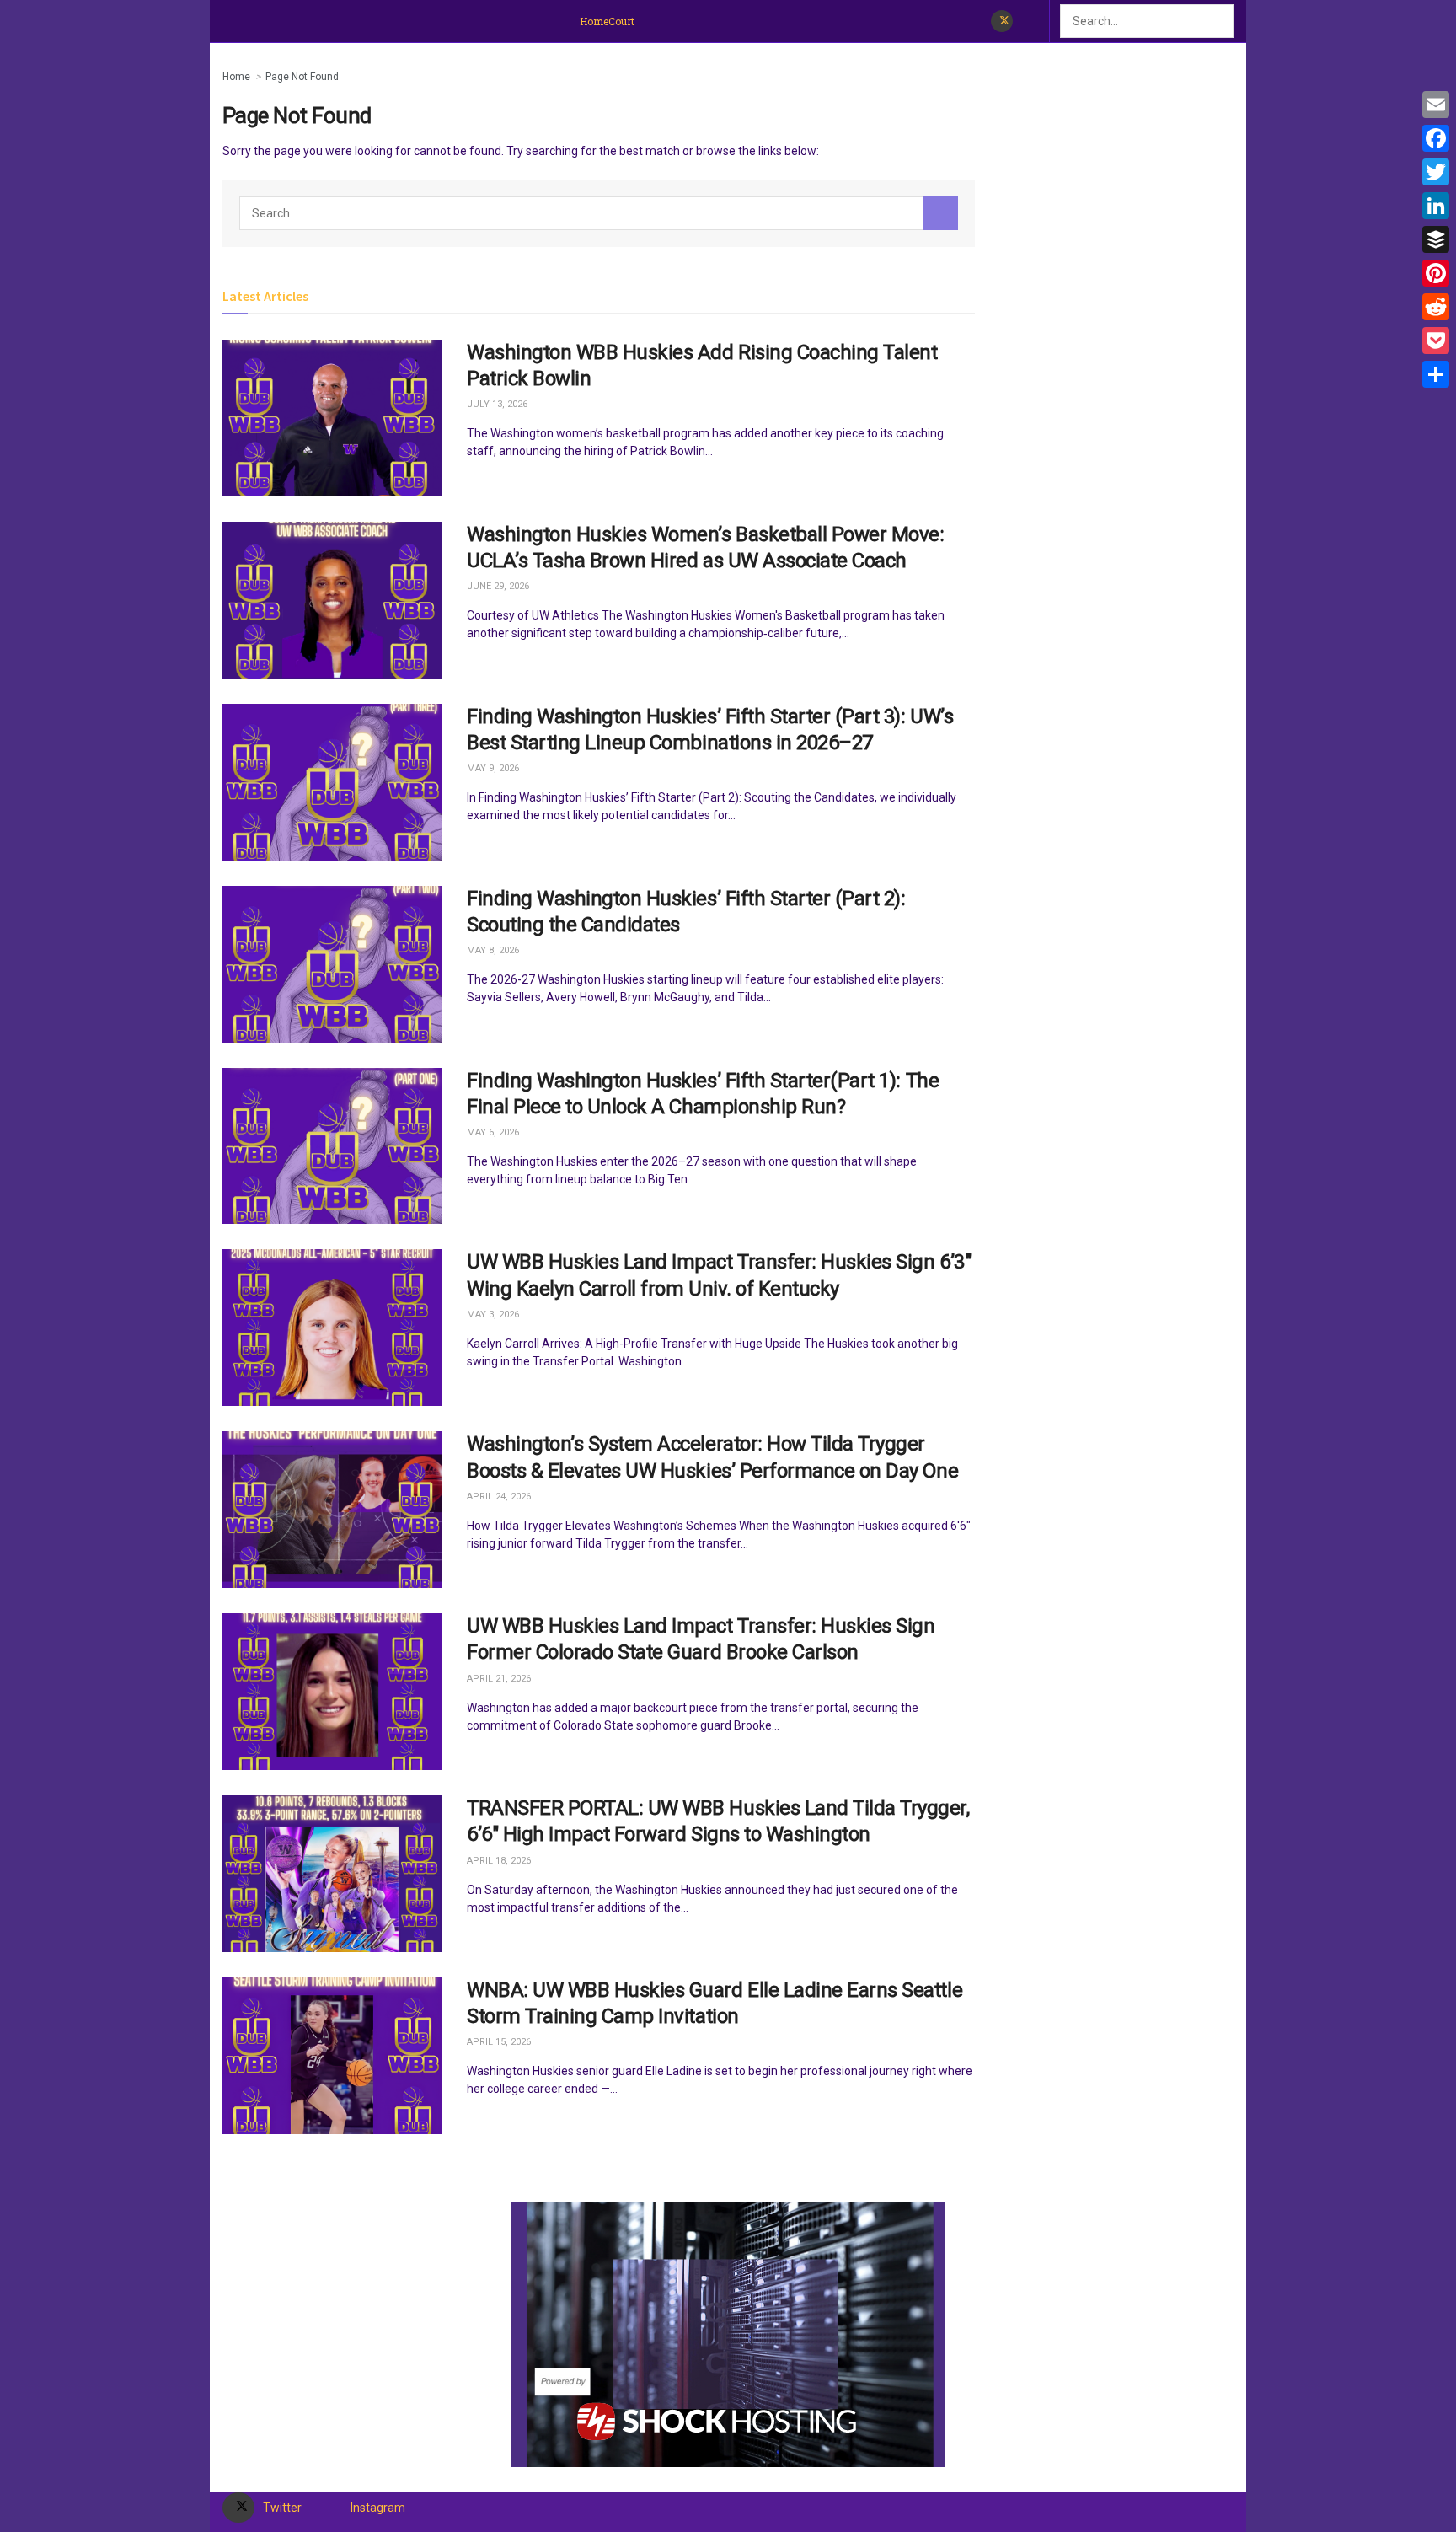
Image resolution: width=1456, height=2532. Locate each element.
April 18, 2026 (499, 1861)
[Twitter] (1436, 172)
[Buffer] (1436, 239)
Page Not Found (302, 77)
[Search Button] (1224, 21)
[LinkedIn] (1436, 206)
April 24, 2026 (499, 1497)
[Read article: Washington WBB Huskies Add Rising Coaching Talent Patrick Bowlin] (332, 418)
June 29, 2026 (498, 586)
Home (236, 77)
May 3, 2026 (493, 1314)
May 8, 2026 (493, 950)
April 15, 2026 (499, 2042)
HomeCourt (607, 21)
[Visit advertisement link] (728, 2334)
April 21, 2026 (499, 1679)
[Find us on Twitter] (1002, 21)
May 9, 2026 (493, 768)
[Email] (1436, 105)
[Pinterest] (1436, 273)
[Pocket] (1436, 341)
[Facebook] (1436, 138)
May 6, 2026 (493, 1132)
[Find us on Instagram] (1028, 21)
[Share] (1436, 374)
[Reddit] (1436, 307)
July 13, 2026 (497, 404)
